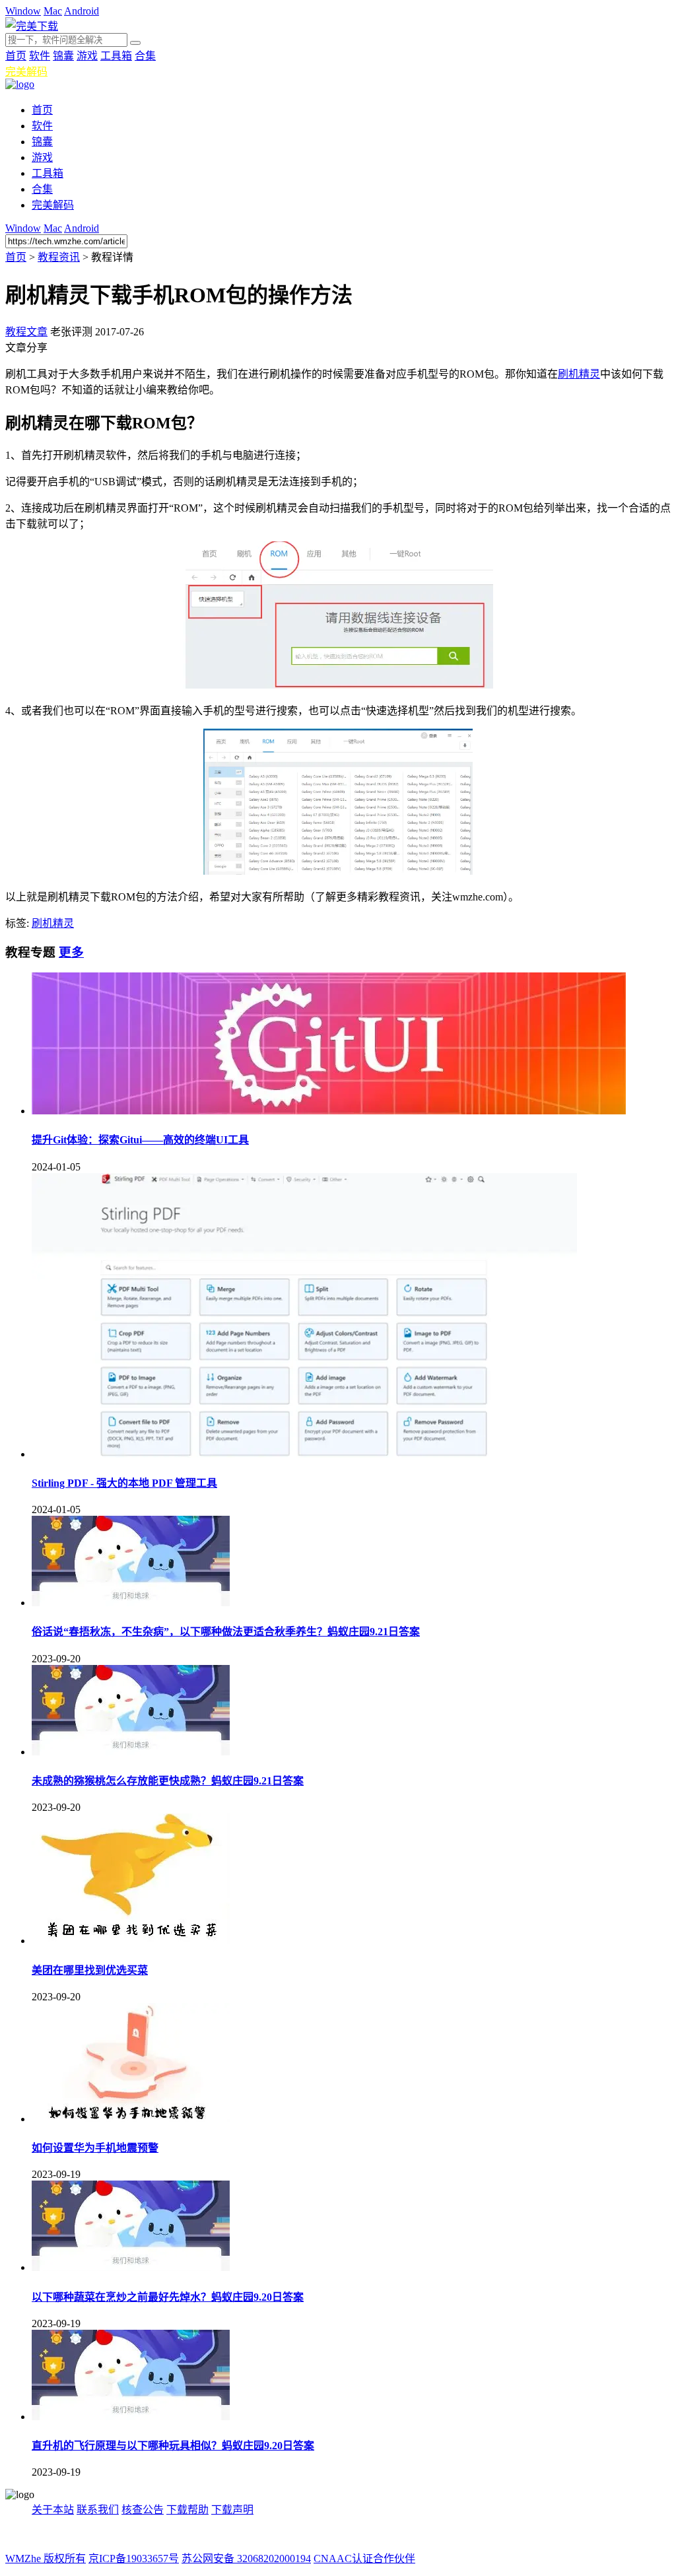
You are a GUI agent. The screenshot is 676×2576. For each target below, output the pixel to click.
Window (23, 11)
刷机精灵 (579, 374)
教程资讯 (59, 257)
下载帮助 (187, 2510)
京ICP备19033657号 (134, 2559)
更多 (71, 952)
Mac (53, 11)
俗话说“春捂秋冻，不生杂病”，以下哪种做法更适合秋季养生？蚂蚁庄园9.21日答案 (226, 1632)
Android (82, 11)
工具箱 (116, 56)
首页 (16, 56)
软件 (40, 56)
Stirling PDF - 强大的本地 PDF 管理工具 (124, 1483)
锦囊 (63, 56)
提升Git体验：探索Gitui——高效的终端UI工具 (140, 1140)
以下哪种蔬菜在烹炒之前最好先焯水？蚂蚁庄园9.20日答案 (168, 2297)
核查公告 (143, 2510)
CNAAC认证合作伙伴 (364, 2559)
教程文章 (26, 332)
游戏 (87, 56)
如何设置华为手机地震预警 (95, 2148)
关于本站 (53, 2510)
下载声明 (232, 2510)
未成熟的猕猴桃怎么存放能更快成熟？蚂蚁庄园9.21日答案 (168, 1781)
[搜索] (135, 43)
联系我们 (98, 2510)
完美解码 (26, 72)
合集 (145, 56)
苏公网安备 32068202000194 (246, 2559)
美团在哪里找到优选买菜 (90, 1970)
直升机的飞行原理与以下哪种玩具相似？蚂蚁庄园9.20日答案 (173, 2446)
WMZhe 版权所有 (46, 2559)
